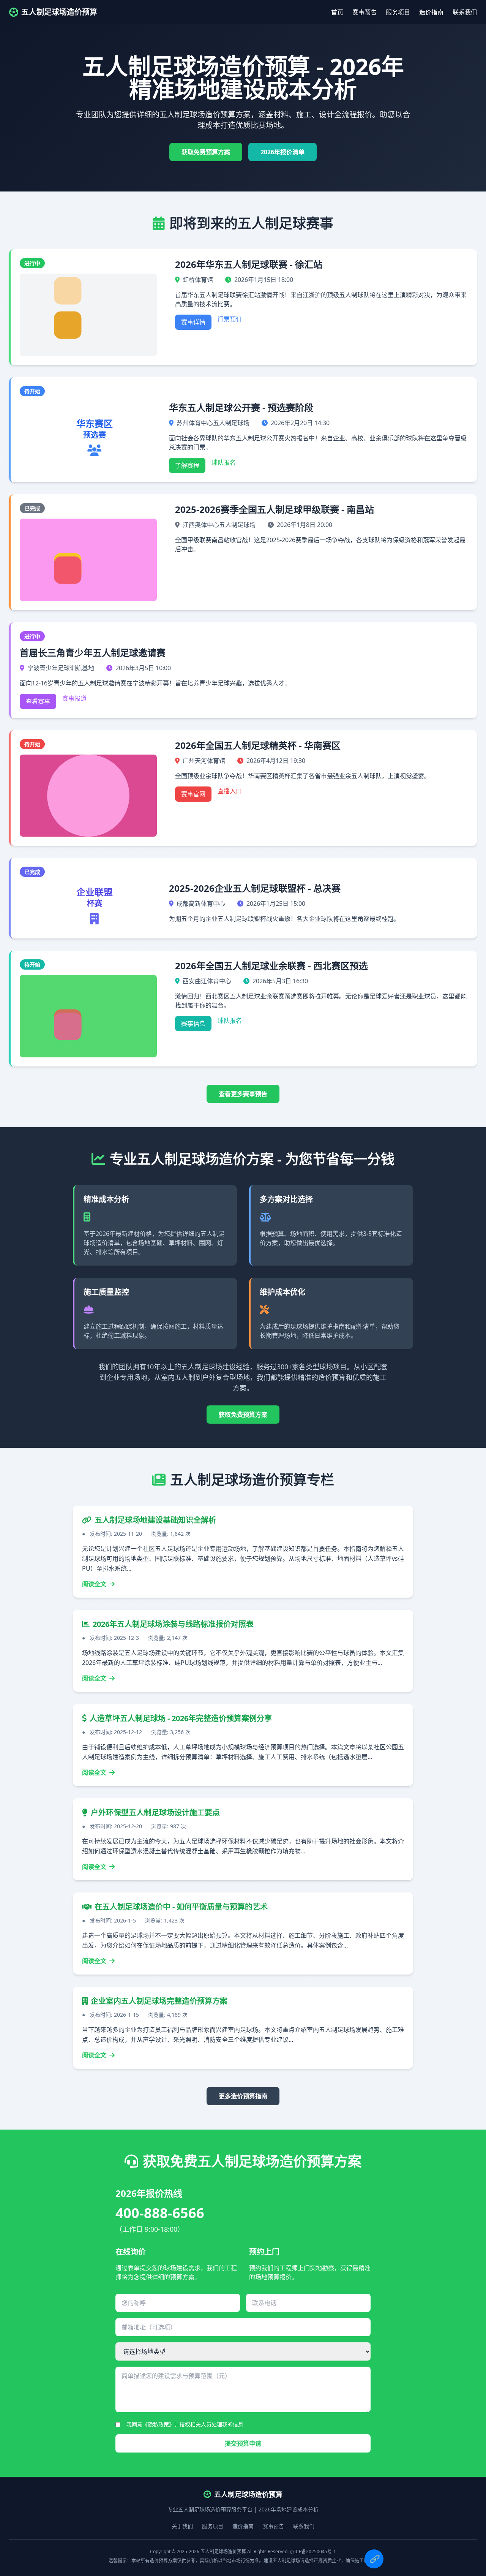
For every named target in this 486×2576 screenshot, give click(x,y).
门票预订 (230, 319)
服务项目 (398, 12)
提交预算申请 (243, 2443)
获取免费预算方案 (206, 152)
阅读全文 (95, 1584)
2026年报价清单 (282, 152)
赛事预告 (364, 12)
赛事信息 (193, 1024)
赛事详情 (193, 322)
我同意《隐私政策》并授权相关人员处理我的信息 (185, 2424)
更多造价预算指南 (243, 2096)
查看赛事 (38, 701)
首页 (337, 12)
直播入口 (230, 791)
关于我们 (182, 2526)
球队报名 (224, 462)
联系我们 (465, 12)
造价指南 (431, 12)
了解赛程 (187, 465)
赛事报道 (74, 698)
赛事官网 (193, 794)
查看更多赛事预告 (243, 1094)
